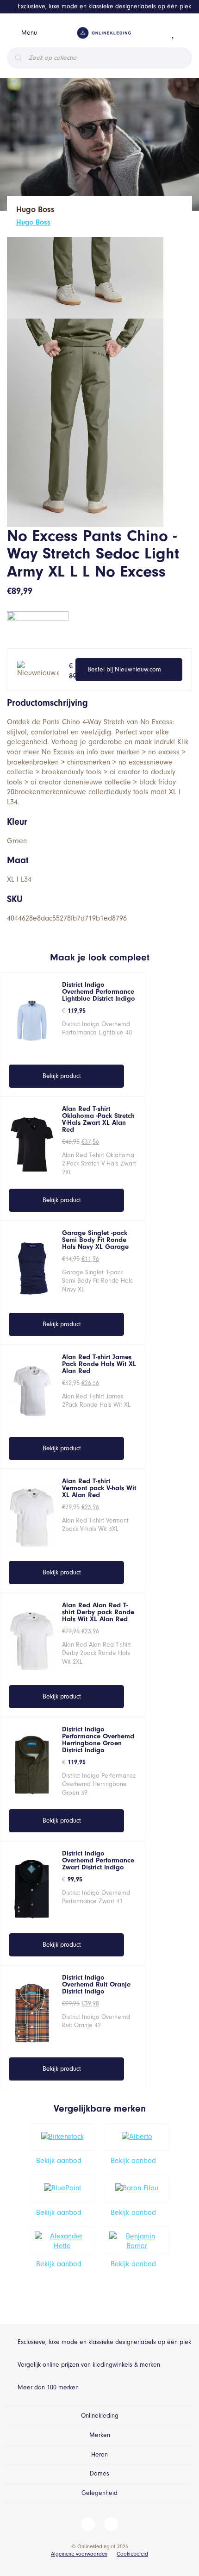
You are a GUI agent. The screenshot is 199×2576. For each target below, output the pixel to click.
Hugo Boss (33, 222)
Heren (99, 2454)
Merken (100, 2435)
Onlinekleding (100, 2416)
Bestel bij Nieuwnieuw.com (124, 669)
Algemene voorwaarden (79, 2554)
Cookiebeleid (132, 2554)
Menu (29, 33)
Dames (99, 2473)
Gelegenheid (99, 2493)
